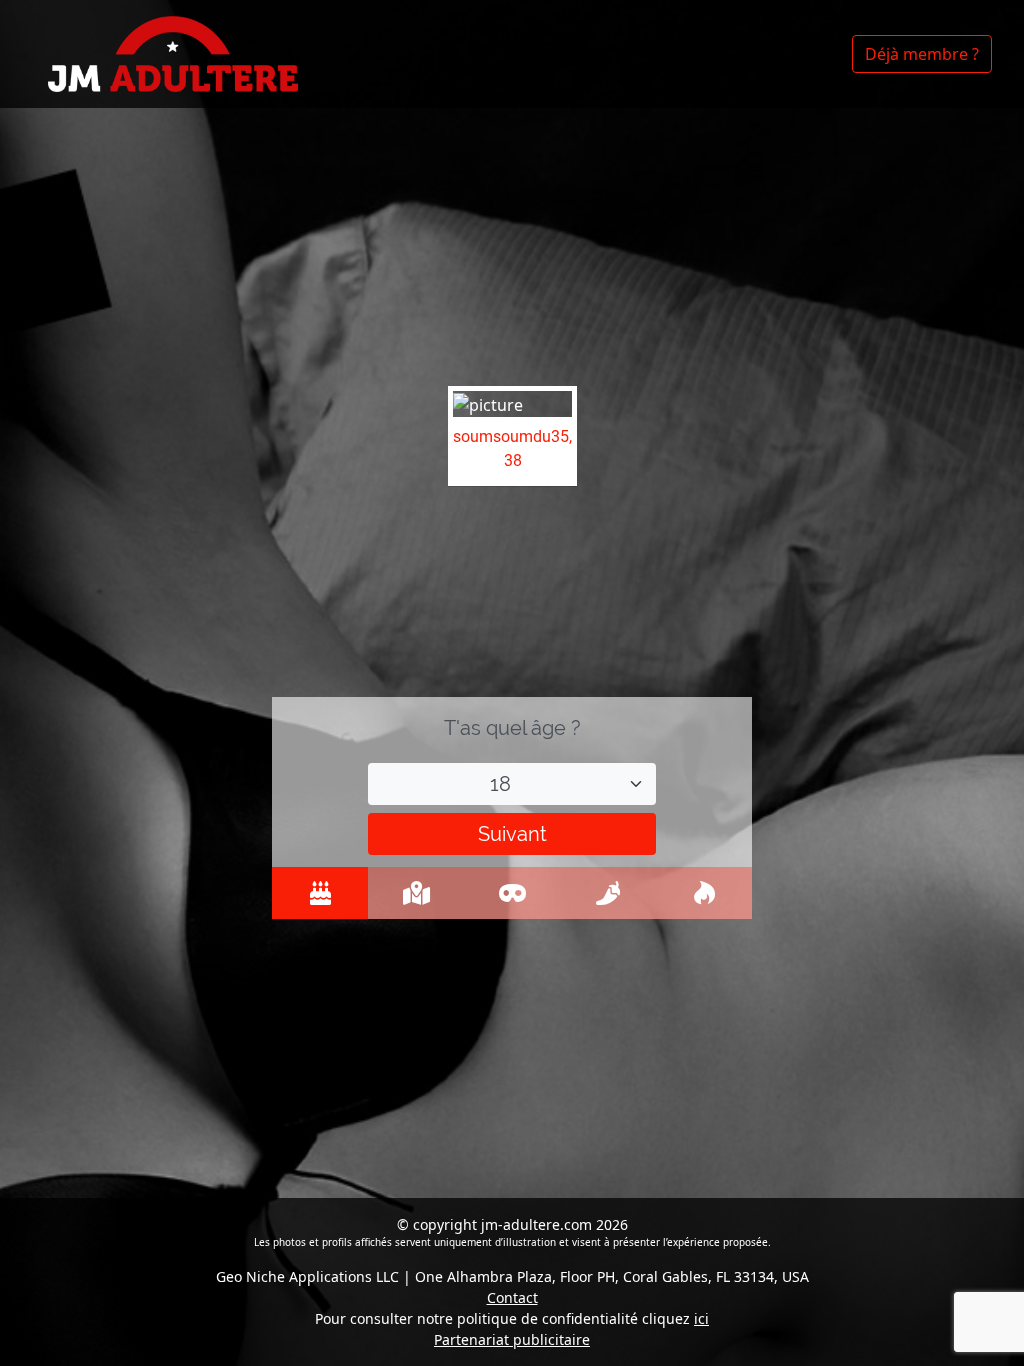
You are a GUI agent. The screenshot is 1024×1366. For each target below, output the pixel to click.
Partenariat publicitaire (512, 1339)
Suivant (512, 834)
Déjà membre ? (922, 54)
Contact (512, 1297)
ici (701, 1318)
